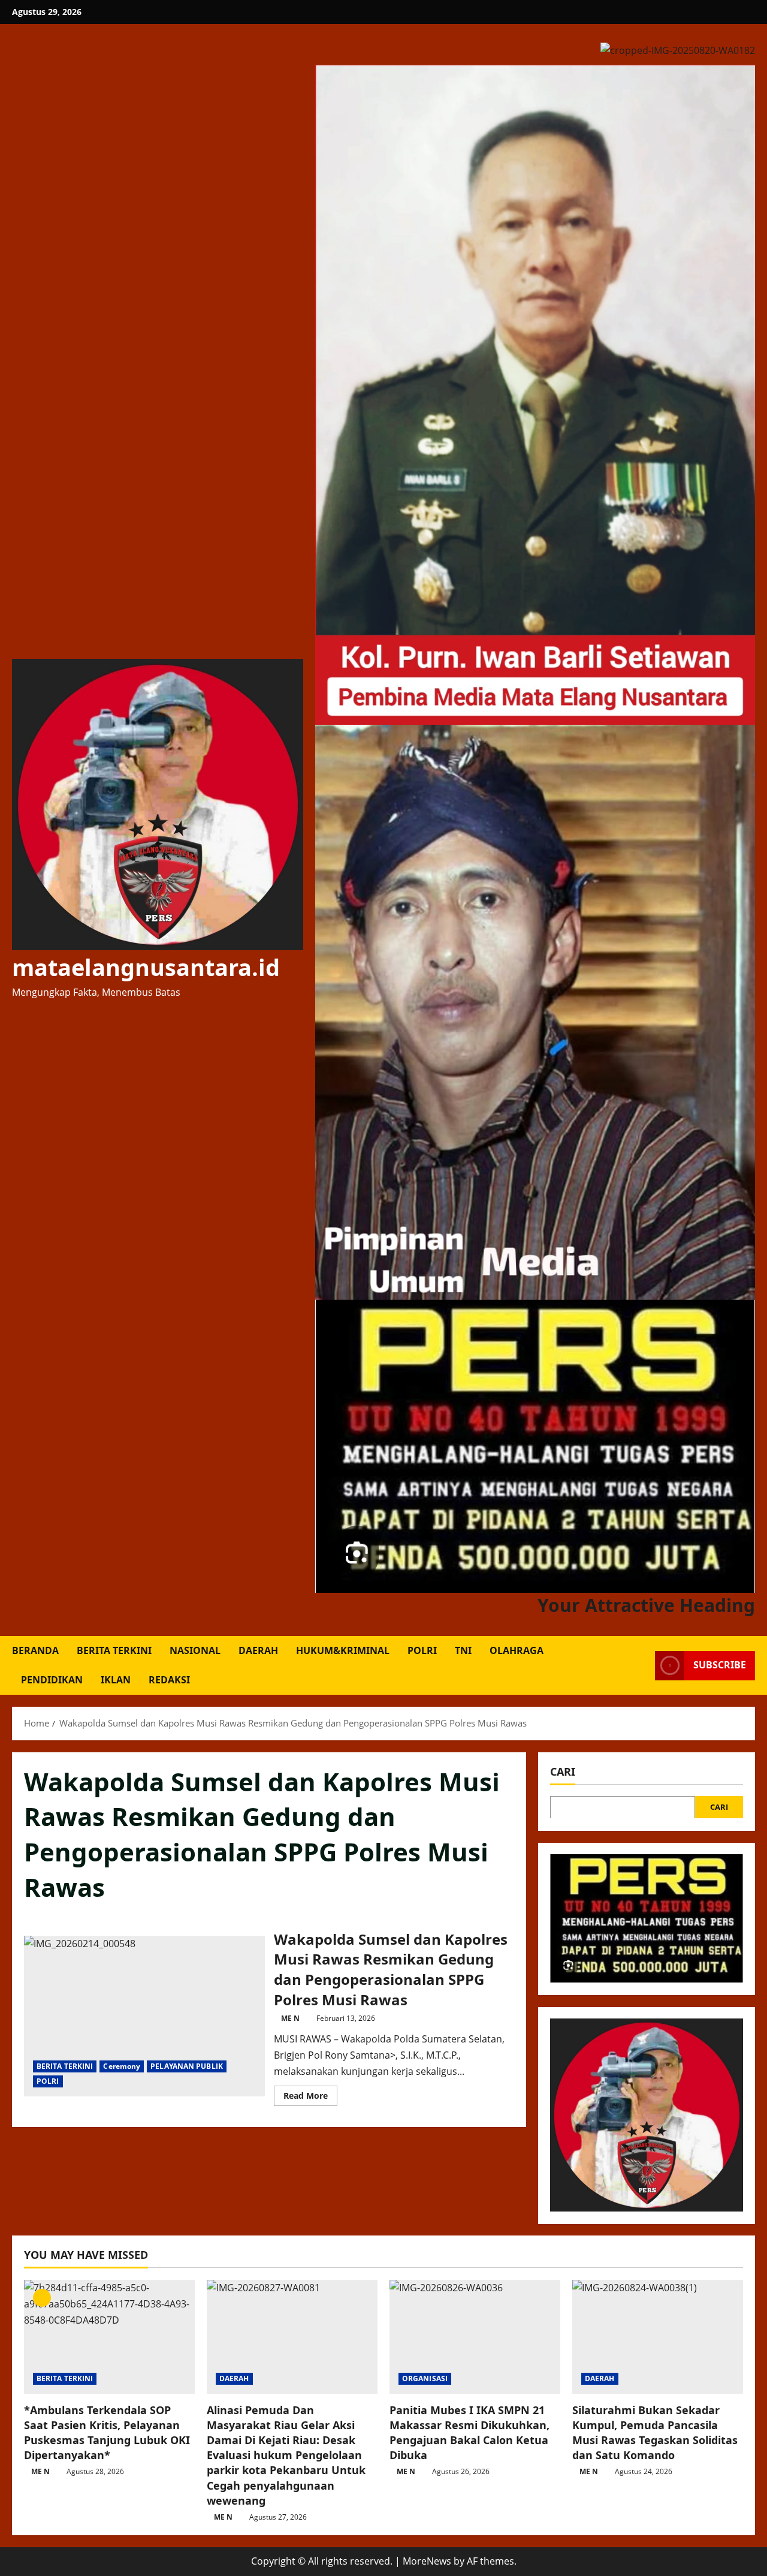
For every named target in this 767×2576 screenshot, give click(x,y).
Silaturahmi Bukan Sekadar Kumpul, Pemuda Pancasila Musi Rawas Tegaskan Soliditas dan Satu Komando (655, 2433)
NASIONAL (195, 1650)
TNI (463, 1650)
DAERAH (258, 1650)
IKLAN (116, 1680)
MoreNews (427, 2561)
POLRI (422, 1650)
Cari (563, 1771)
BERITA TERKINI (114, 1650)
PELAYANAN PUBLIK (187, 2066)
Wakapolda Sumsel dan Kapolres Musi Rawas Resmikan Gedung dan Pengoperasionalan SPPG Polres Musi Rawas (144, 2016)
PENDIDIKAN (52, 1680)
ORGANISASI (425, 2378)
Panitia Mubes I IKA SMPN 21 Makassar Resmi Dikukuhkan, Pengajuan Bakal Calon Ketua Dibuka (469, 2433)
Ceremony (122, 2066)
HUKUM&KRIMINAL (343, 1650)
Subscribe (720, 1665)
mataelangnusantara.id (146, 967)
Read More (310, 2098)
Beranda (35, 1650)
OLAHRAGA (517, 1650)
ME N (290, 2018)
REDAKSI (169, 1680)
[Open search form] (642, 1666)
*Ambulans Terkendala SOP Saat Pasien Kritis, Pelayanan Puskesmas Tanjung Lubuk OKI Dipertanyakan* (107, 2433)
